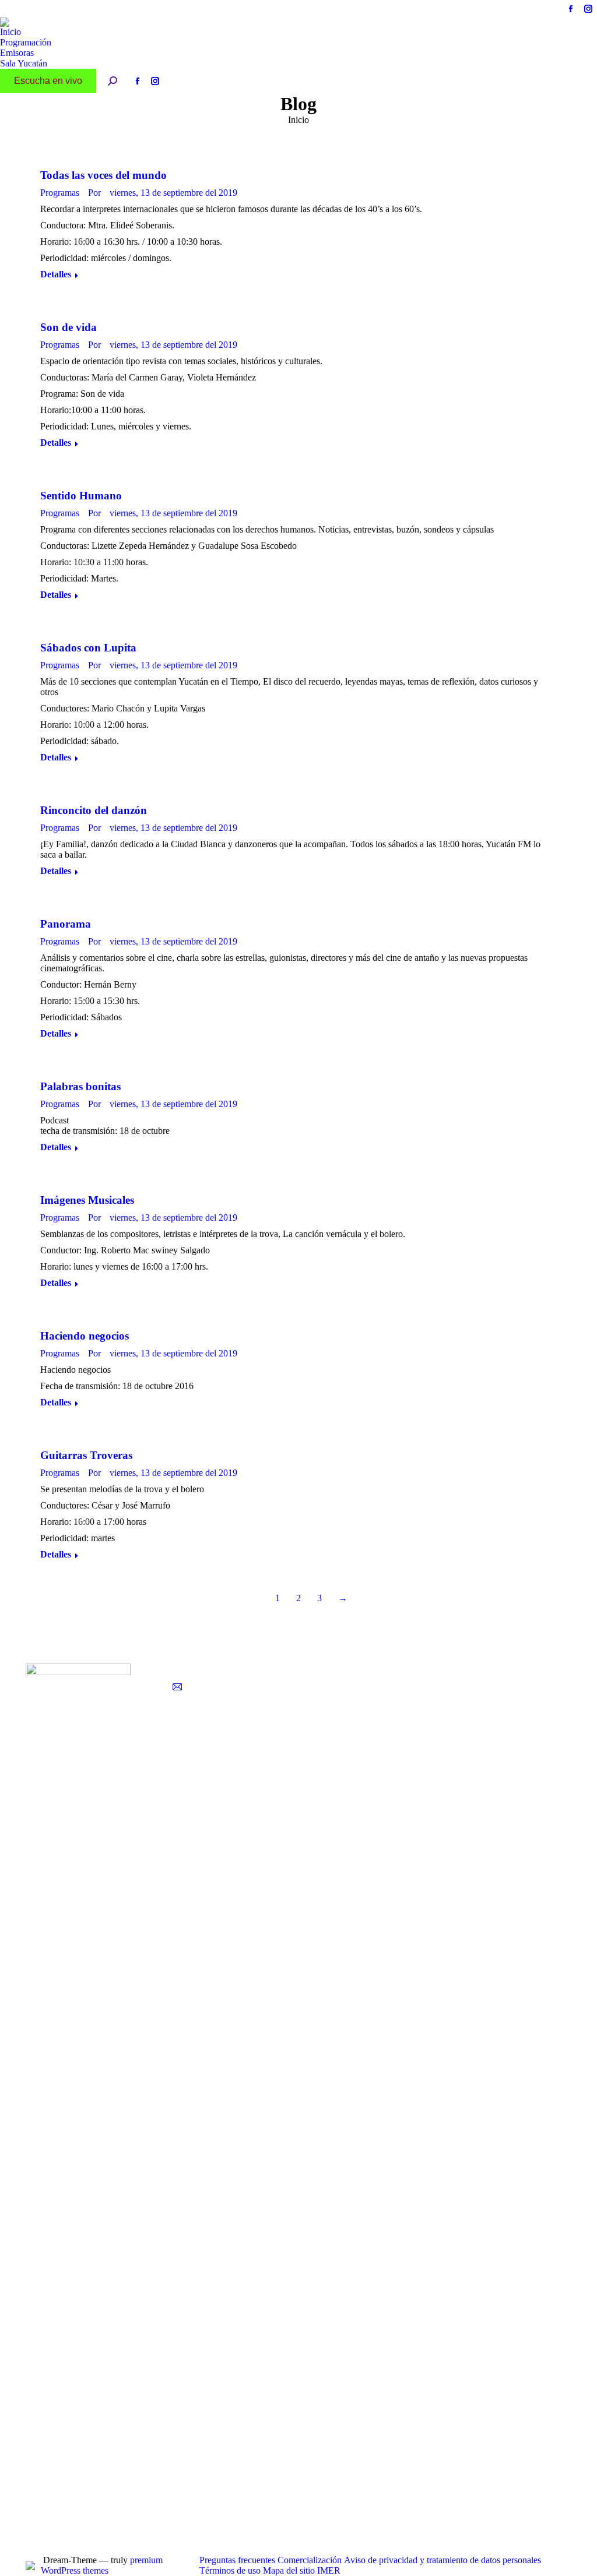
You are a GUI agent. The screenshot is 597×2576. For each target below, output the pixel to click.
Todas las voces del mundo (103, 175)
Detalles (56, 274)
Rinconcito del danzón (94, 810)
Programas (60, 193)
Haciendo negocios (85, 1336)
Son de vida (69, 327)
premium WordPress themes (102, 2565)
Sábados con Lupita (88, 648)
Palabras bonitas (80, 1086)
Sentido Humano (81, 496)
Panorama (66, 924)
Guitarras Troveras (86, 1455)
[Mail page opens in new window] (177, 1687)
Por (94, 193)
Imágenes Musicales (87, 1200)
